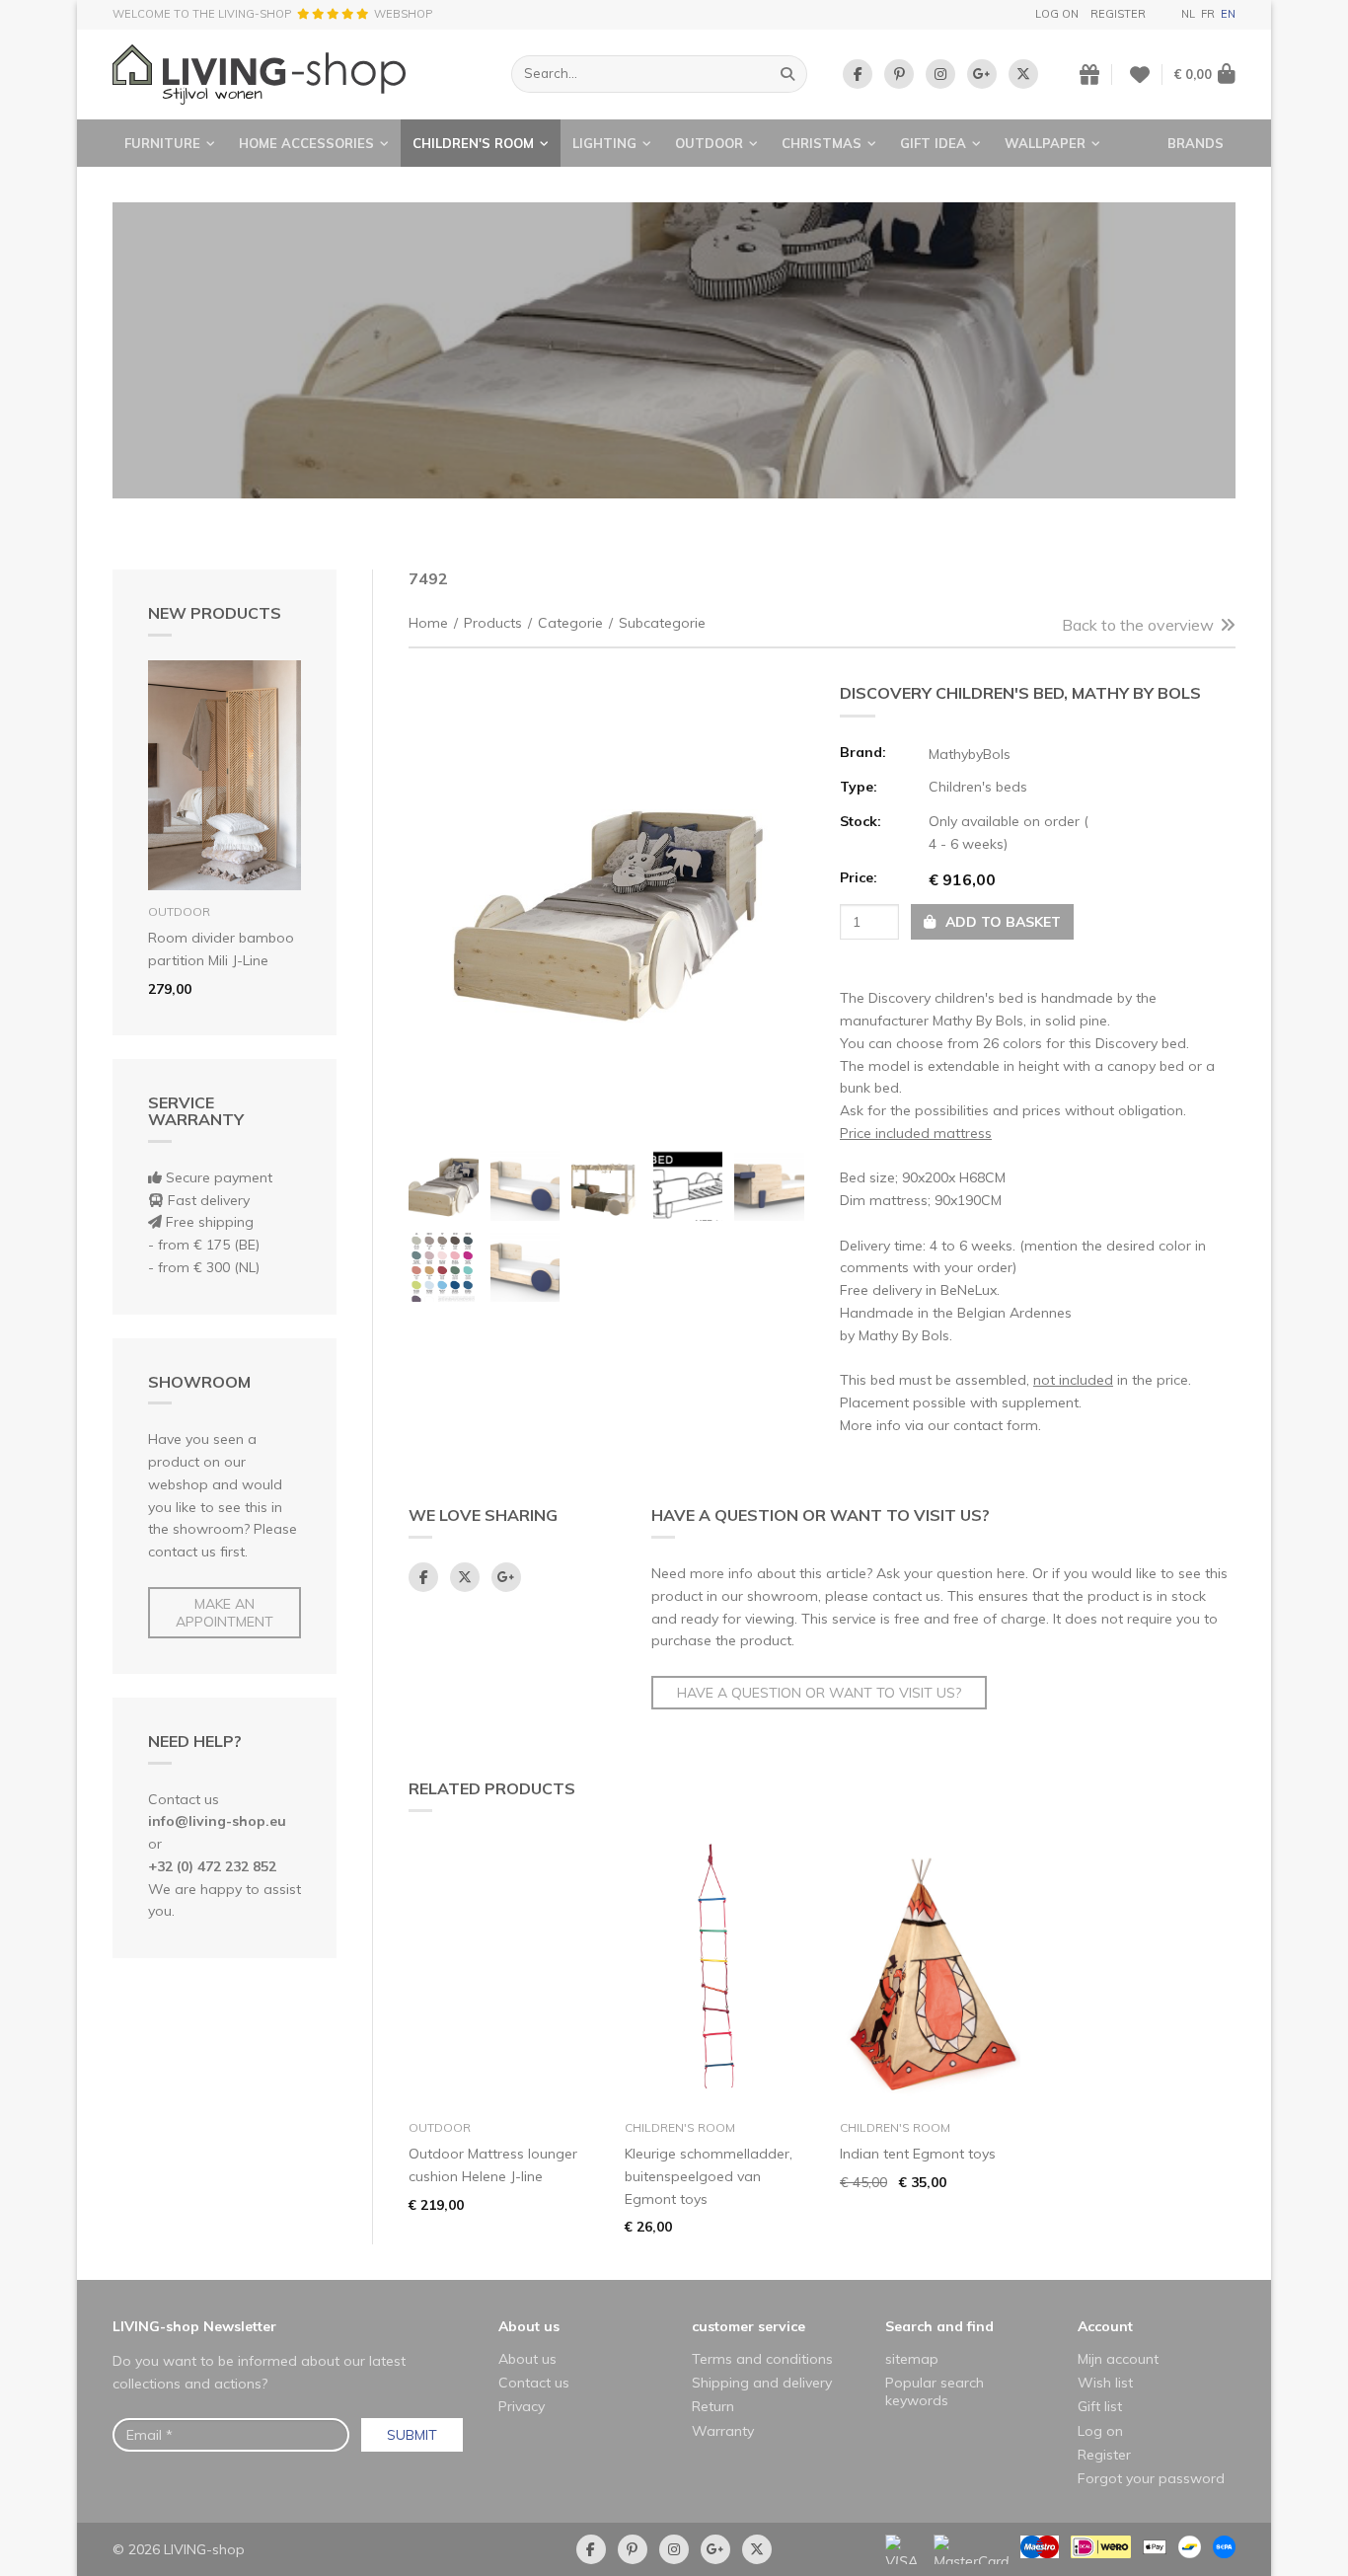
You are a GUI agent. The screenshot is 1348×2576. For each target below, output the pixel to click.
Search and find (939, 2326)
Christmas (822, 143)
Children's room (473, 143)
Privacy (522, 2406)
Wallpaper (1045, 143)
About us (529, 2326)
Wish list (1105, 2383)
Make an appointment (225, 1613)
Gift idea (933, 143)
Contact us (534, 2383)
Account (1105, 2326)
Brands (1196, 143)
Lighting (604, 143)
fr (1208, 14)
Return (713, 2406)
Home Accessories (306, 143)
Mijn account (1118, 2359)
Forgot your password (1151, 2478)
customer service (749, 2326)
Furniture (162, 143)
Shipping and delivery (762, 2383)
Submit (412, 2435)
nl (1188, 14)
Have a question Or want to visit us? (819, 1693)
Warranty (723, 2431)
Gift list (1100, 2406)
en (1228, 14)
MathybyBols (970, 754)
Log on (1057, 14)
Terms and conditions (762, 2359)
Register (1118, 14)
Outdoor (709, 143)
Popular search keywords (935, 2391)
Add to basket (1001, 922)
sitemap (912, 2359)
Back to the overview (1138, 625)
